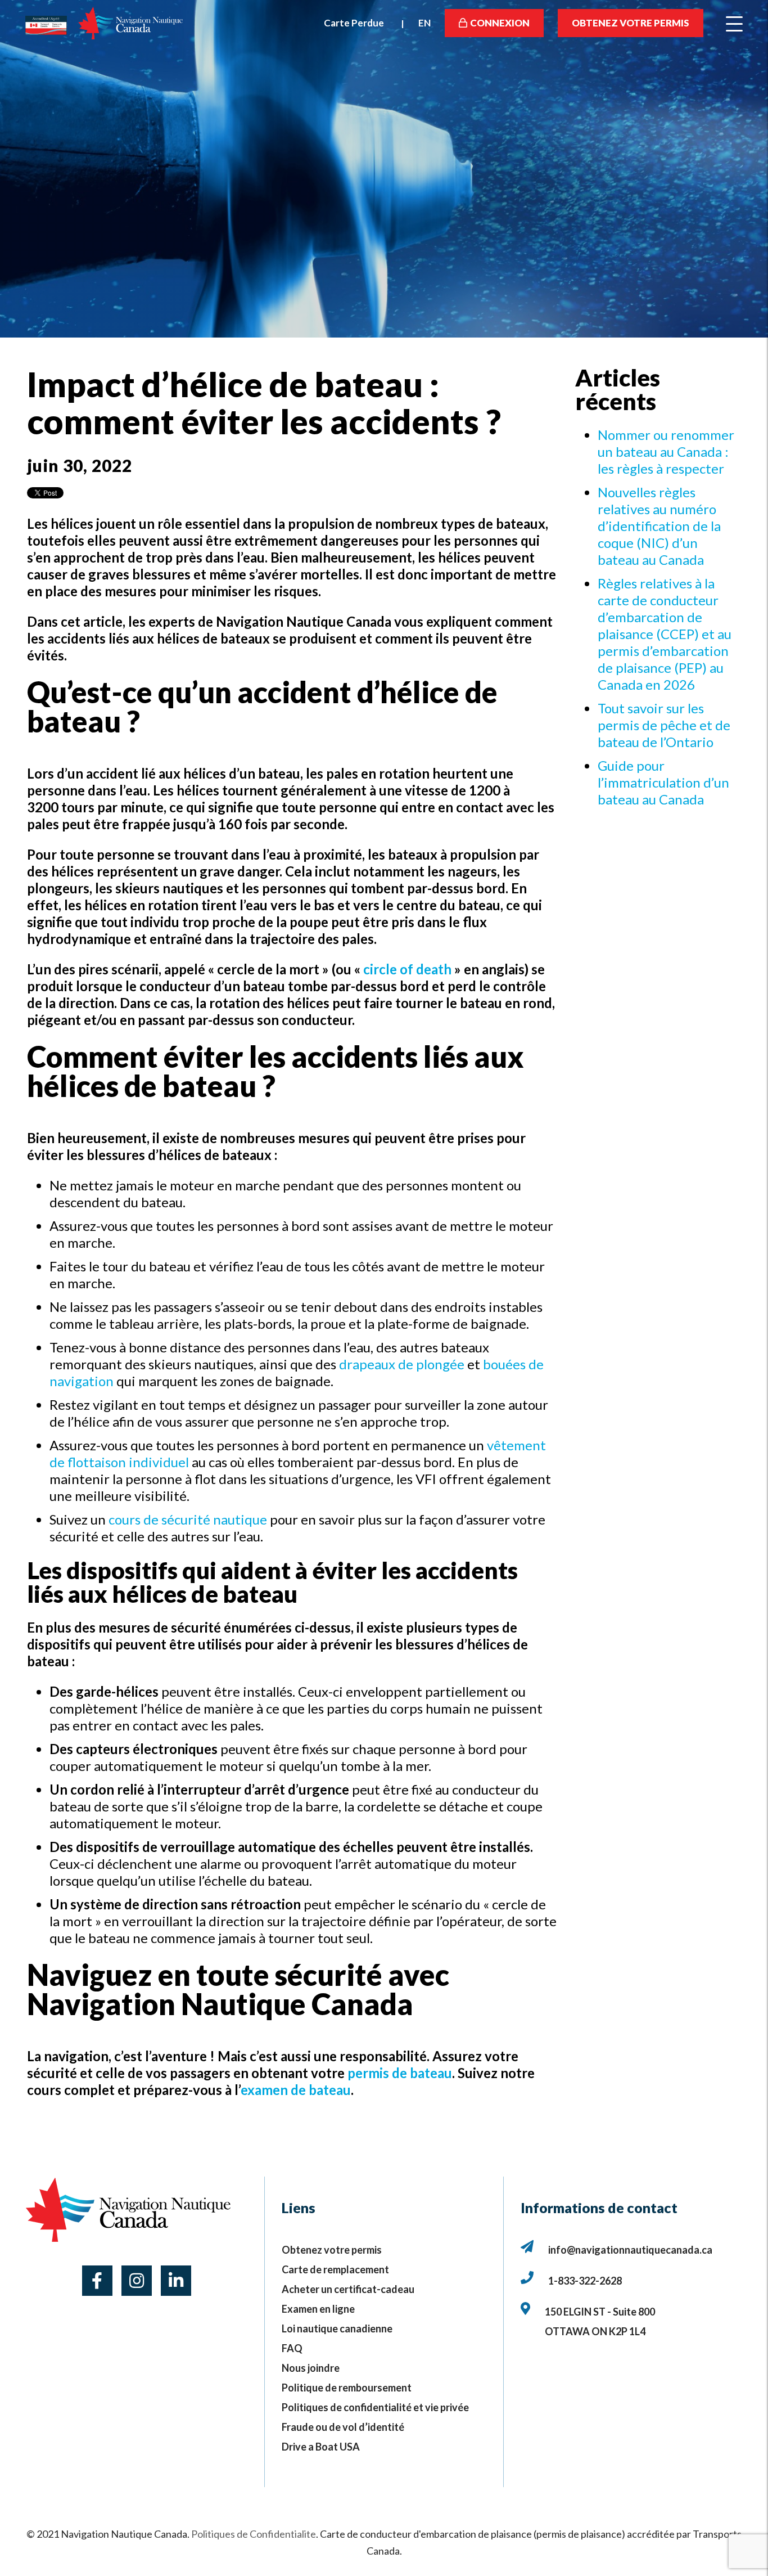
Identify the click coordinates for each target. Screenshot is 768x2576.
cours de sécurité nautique (188, 1519)
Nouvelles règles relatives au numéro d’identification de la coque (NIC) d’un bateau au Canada (659, 526)
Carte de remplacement (335, 2269)
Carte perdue (354, 23)
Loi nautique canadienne (337, 2328)
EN (424, 23)
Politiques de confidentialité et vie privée (375, 2407)
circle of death (407, 969)
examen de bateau (296, 2090)
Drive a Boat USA (321, 2447)
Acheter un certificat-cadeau (348, 2289)
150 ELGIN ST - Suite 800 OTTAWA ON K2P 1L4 (601, 2321)
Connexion (500, 23)
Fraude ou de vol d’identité (343, 2427)
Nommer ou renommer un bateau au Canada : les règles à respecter (666, 451)
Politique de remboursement (347, 2388)
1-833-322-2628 (585, 2281)
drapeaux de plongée (402, 1364)
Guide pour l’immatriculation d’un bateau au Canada (663, 782)
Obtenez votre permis (631, 23)
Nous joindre (311, 2368)
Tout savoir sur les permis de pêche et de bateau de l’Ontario (664, 725)
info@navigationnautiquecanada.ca (630, 2250)
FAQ (292, 2348)
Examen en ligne (318, 2309)
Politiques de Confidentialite (254, 2534)
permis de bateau (400, 2073)
